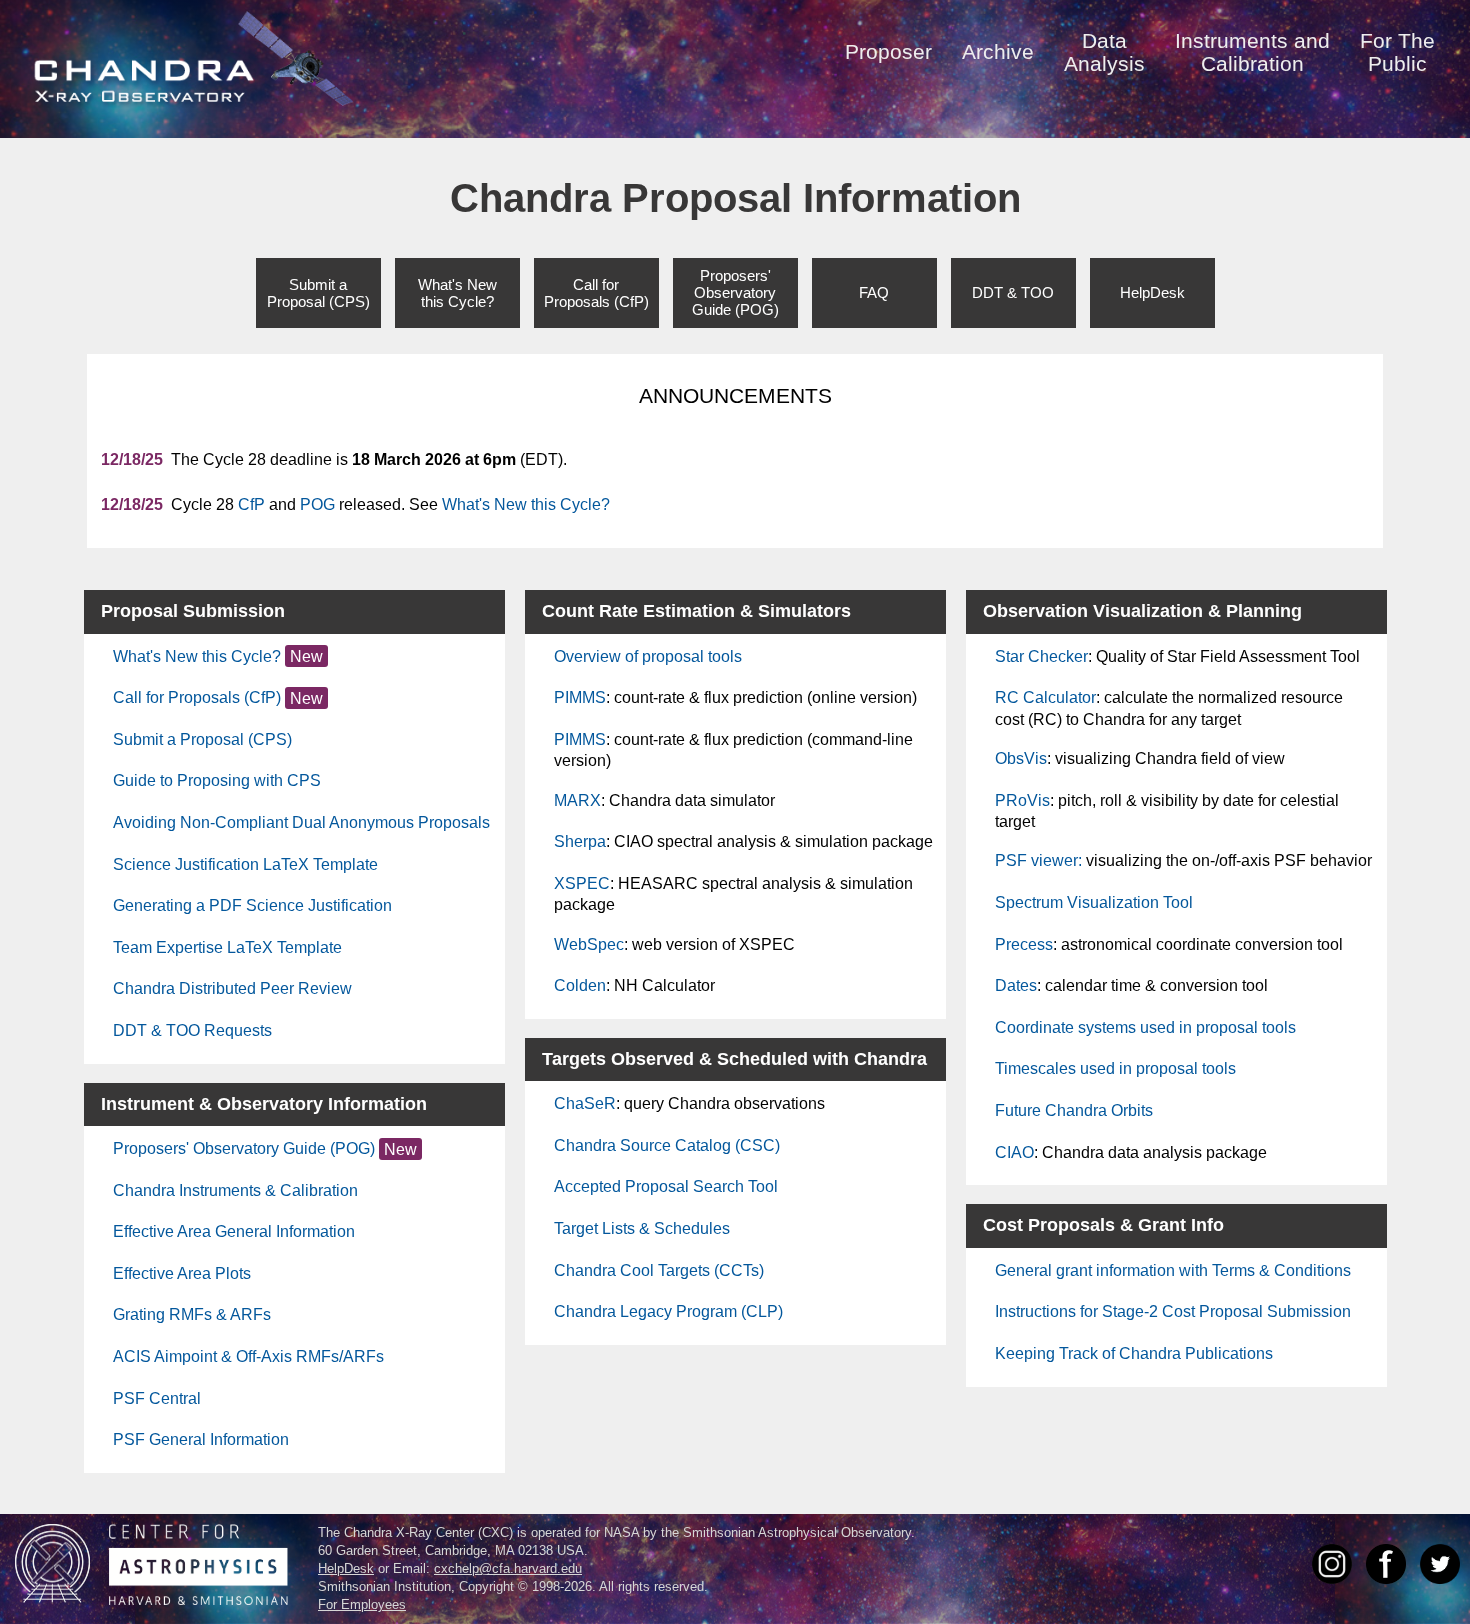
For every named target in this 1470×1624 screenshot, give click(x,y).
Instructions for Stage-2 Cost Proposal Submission (1173, 1311)
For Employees (362, 1604)
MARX (577, 800)
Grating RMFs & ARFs (192, 1314)
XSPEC (582, 883)
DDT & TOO (1013, 292)
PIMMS (580, 697)
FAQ (874, 292)
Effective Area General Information (234, 1231)
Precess (1024, 944)
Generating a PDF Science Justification (252, 905)
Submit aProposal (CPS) (318, 293)
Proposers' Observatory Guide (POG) (244, 1148)
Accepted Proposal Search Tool (666, 1186)
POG (317, 504)
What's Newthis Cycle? (457, 293)
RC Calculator (1045, 697)
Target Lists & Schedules (642, 1228)
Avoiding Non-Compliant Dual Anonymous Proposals (301, 822)
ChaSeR (585, 1103)
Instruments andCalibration (1252, 52)
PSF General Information (201, 1439)
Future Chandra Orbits (1074, 1110)
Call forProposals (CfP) (596, 293)
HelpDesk (1152, 292)
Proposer (888, 51)
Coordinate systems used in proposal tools (1145, 1027)
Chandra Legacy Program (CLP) (668, 1311)
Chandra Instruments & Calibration (235, 1190)
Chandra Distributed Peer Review (232, 988)
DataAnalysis (1104, 52)
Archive (998, 51)
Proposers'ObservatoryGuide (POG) (735, 292)
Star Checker (1041, 656)
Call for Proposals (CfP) (197, 697)
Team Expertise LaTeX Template (227, 947)
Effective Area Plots (182, 1273)
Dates (1016, 985)
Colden (580, 985)
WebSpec (589, 944)
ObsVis (1021, 758)
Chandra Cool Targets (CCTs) (659, 1270)
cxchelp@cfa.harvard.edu (508, 1568)
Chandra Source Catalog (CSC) (667, 1145)
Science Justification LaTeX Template (245, 864)
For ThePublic (1397, 52)
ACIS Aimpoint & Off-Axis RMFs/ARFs (248, 1356)
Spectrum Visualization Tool (1094, 902)
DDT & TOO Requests (192, 1030)
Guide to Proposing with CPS (217, 780)
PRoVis (1022, 800)
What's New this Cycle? (526, 504)
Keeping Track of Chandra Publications (1134, 1353)
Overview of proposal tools (648, 656)
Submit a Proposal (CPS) (202, 739)
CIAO (1014, 1152)
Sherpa (580, 841)
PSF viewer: (1038, 860)
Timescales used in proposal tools (1115, 1068)
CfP (251, 504)
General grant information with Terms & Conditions (1173, 1270)
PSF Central (157, 1398)
